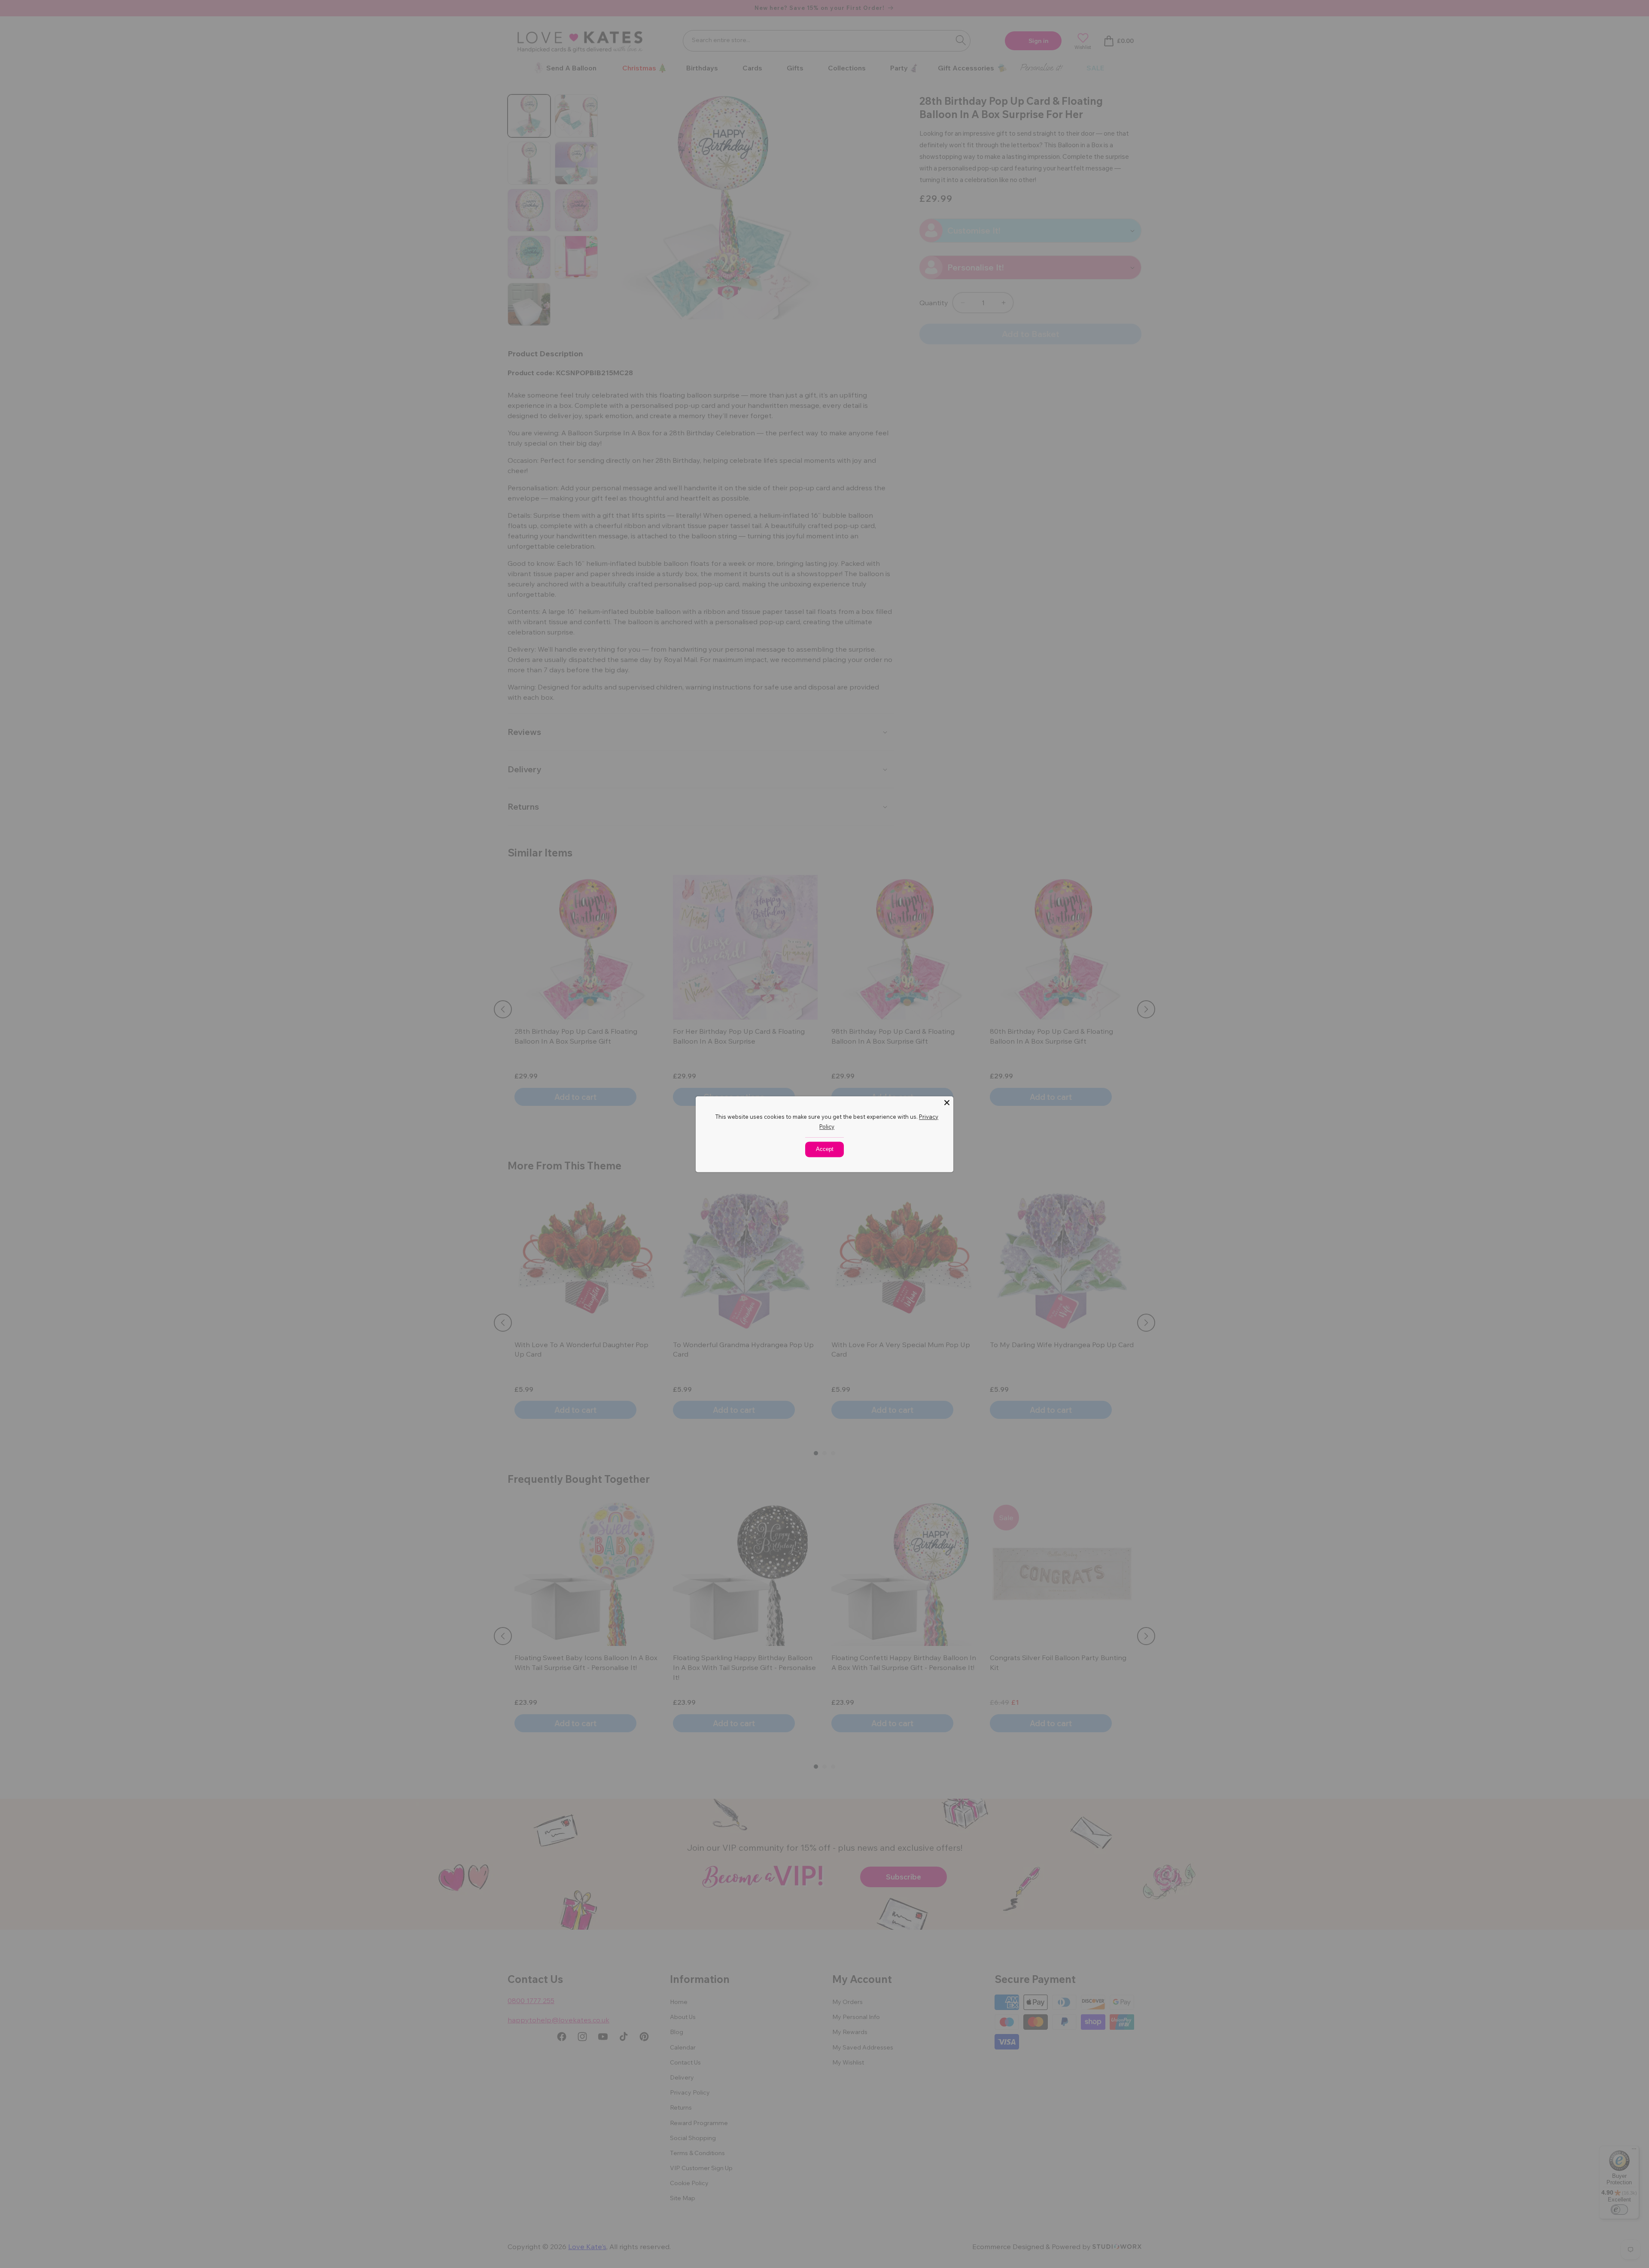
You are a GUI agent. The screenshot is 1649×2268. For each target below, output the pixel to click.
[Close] (947, 1102)
